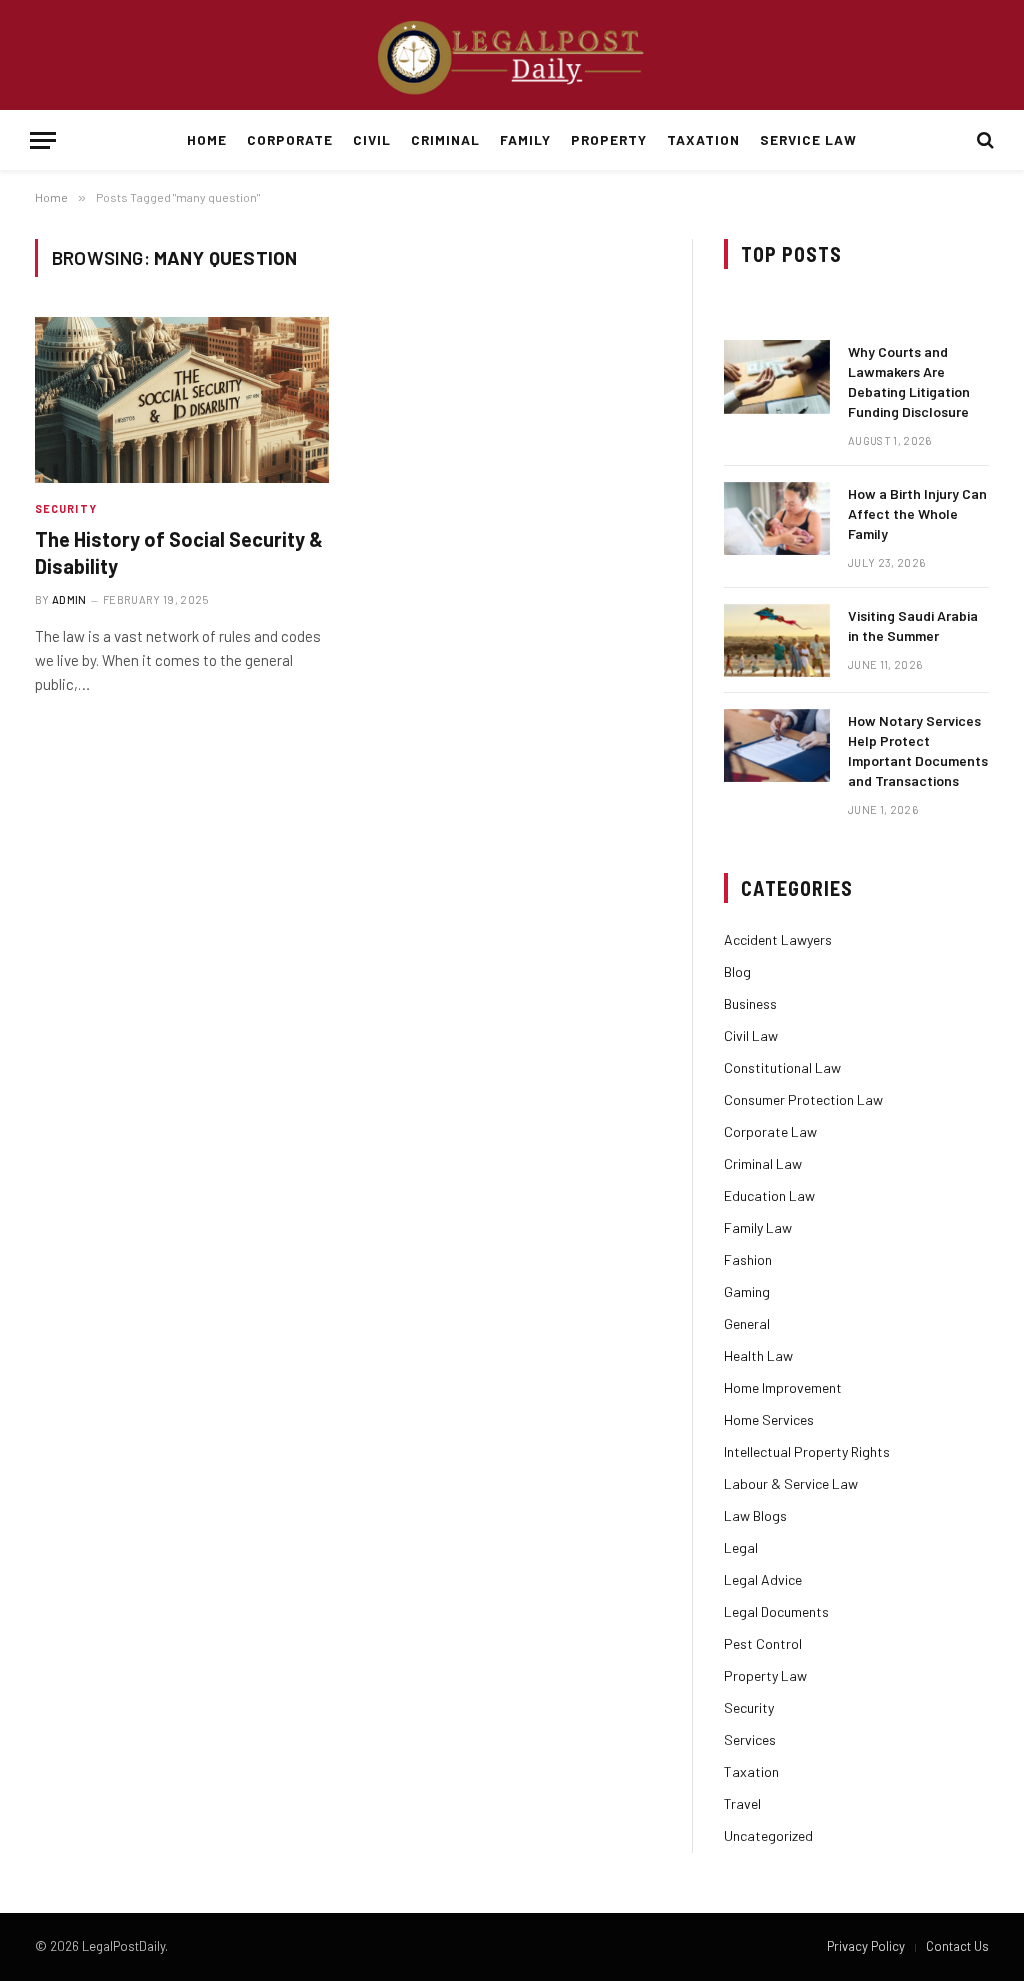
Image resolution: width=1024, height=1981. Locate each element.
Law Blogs (755, 1515)
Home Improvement (783, 1387)
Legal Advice (763, 1579)
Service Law (808, 139)
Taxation (703, 139)
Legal (741, 1547)
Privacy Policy (866, 1946)
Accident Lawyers (778, 939)
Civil (372, 139)
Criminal (445, 139)
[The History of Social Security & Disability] (182, 399)
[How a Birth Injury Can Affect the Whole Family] (777, 518)
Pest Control (763, 1643)
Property (609, 139)
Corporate (290, 139)
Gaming (747, 1291)
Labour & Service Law (791, 1483)
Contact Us (957, 1946)
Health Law (758, 1355)
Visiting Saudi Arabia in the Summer (913, 625)
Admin (69, 599)
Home (207, 139)
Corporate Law (770, 1131)
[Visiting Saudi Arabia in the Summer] (777, 640)
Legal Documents (776, 1611)
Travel (742, 1803)
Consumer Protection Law (803, 1099)
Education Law (769, 1195)
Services (750, 1739)
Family (525, 139)
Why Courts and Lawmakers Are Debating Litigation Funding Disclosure (909, 381)
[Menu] (43, 140)
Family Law (758, 1227)
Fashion (748, 1259)
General (747, 1323)
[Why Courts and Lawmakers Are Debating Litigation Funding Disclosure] (777, 376)
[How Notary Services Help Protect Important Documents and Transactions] (777, 745)
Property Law (765, 1675)
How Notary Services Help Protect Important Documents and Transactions (918, 750)
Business (750, 1003)
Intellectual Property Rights (807, 1451)
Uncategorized (768, 1835)
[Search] (983, 140)
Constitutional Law (782, 1067)
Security (66, 508)
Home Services (769, 1419)
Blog (737, 971)
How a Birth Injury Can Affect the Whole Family (917, 513)
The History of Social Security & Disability (179, 552)
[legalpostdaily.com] (512, 55)
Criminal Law (763, 1163)
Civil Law (751, 1035)
